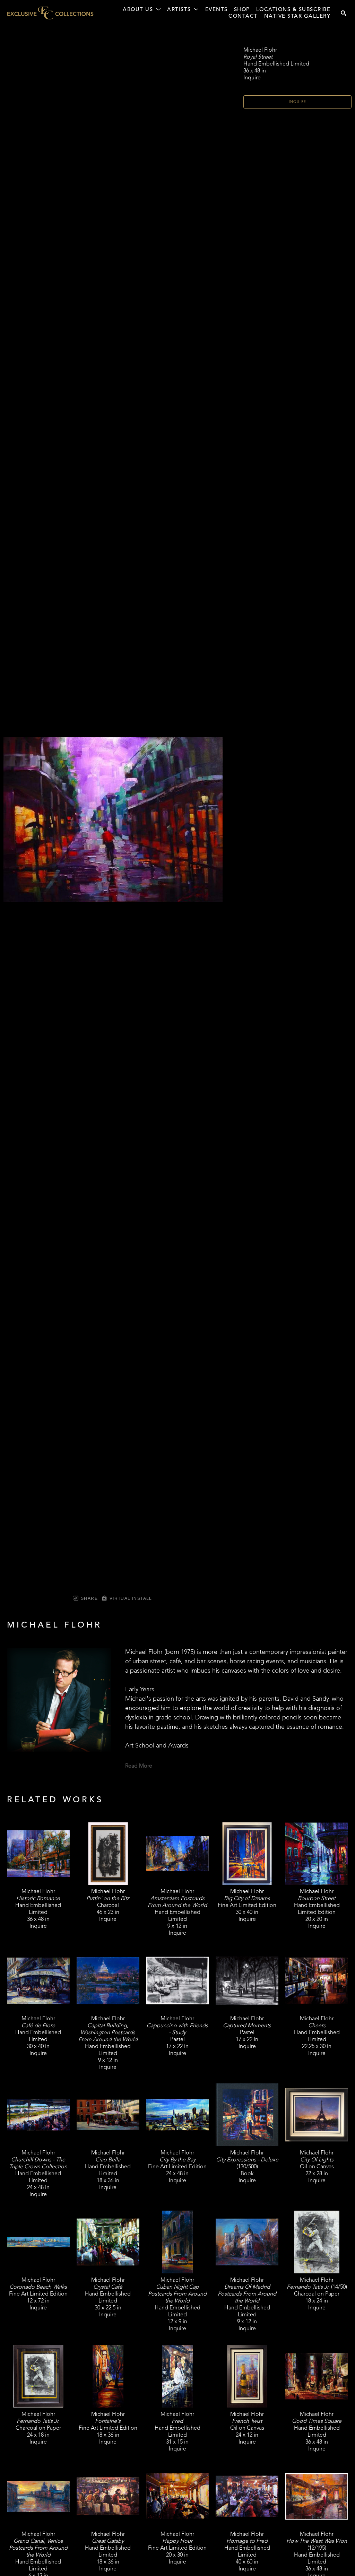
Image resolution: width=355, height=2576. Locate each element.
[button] (142, 10)
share (89, 1598)
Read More (139, 1766)
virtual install (130, 1598)
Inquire (298, 102)
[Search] (344, 13)
